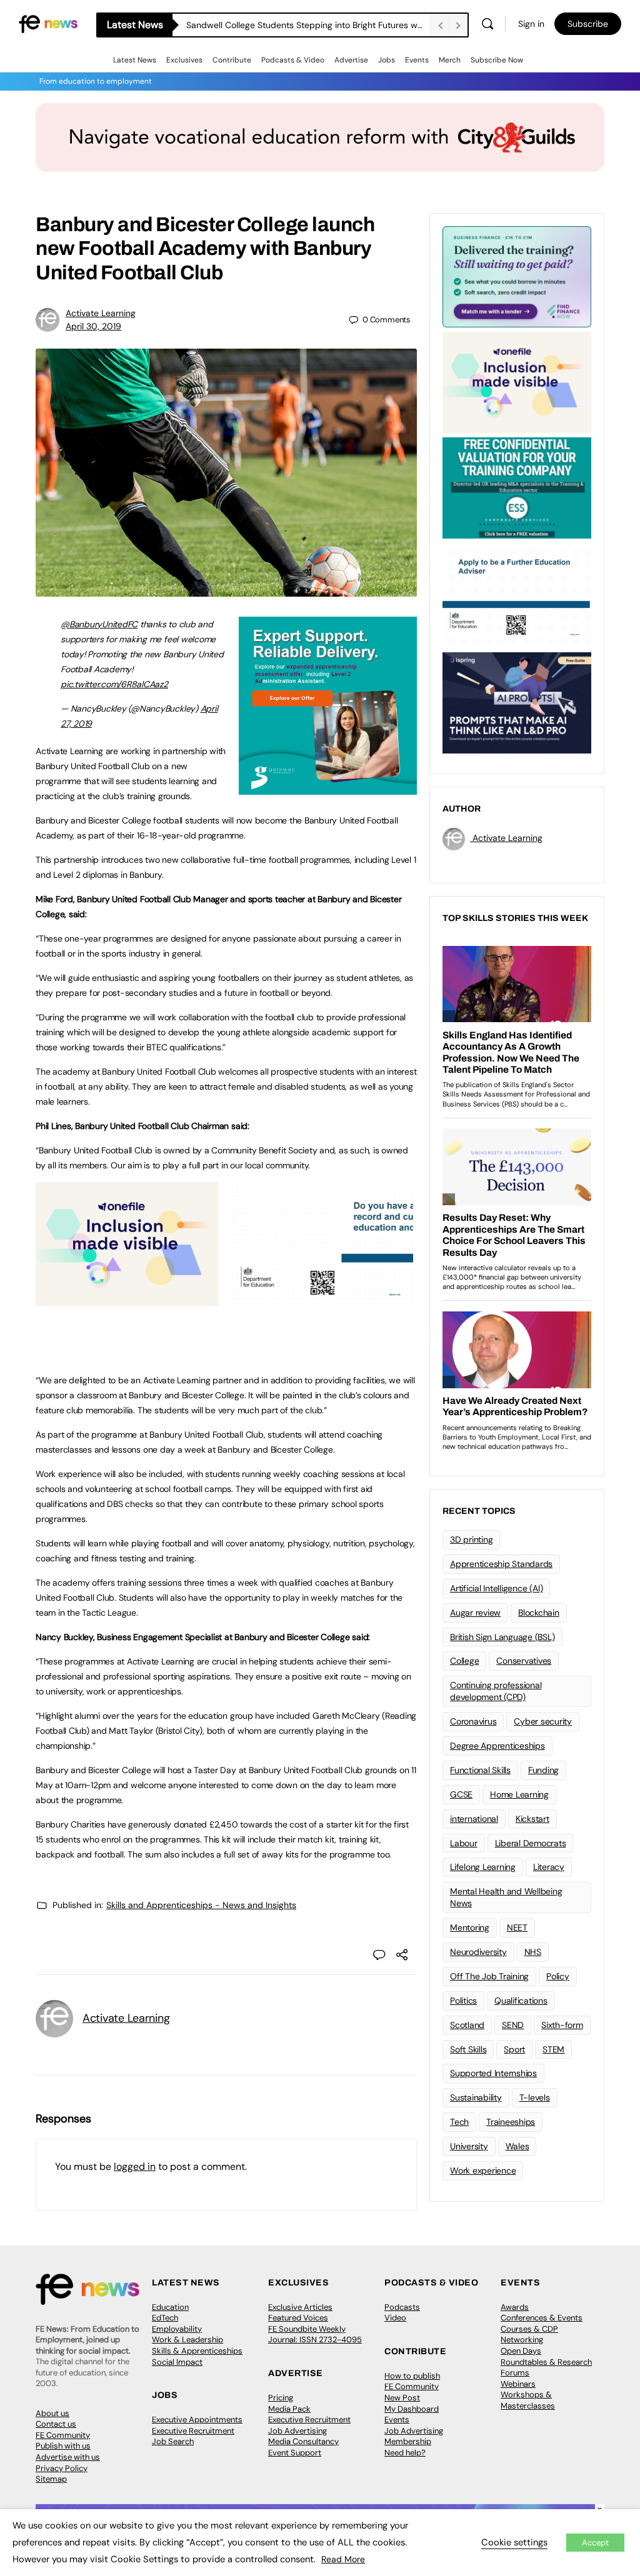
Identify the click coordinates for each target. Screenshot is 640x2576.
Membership (408, 2441)
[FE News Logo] (48, 23)
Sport (514, 2049)
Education (170, 2307)
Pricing (281, 2398)
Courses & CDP (529, 2329)
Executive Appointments (197, 2419)
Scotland (467, 2025)
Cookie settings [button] (514, 2542)
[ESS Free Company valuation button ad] (517, 487)
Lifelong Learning (483, 1867)
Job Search (173, 2441)
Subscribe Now (497, 60)
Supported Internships (493, 2073)
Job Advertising (297, 2431)
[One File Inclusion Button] (127, 1300)
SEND (513, 2025)
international (474, 1819)
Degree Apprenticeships (497, 1746)
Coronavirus (473, 1721)
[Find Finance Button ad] (517, 276)
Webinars (518, 2384)
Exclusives (184, 60)
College (464, 1661)
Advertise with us (68, 2457)
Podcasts (402, 2307)
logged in (135, 2166)
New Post (402, 2398)
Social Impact (177, 2362)
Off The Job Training (489, 1976)
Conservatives (524, 1661)
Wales (517, 2146)
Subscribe (588, 24)
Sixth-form (562, 2025)
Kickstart (532, 1819)
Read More (343, 2559)
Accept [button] (595, 2543)
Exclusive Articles (300, 2307)
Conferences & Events (542, 2318)
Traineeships (511, 2122)
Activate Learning (101, 313)
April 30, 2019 (93, 326)
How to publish (412, 2376)
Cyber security (543, 1721)
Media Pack (289, 2409)
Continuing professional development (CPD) (496, 1691)
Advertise (351, 60)
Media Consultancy (303, 2441)
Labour (464, 1843)
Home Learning (519, 1794)
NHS (533, 1952)
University (469, 2146)
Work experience (483, 2171)
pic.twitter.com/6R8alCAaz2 (114, 684)
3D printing (471, 1539)
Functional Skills (480, 1770)
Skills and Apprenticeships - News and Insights (201, 1905)
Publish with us (63, 2446)
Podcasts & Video (293, 60)
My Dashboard (412, 2409)
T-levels (535, 2097)
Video (395, 2318)
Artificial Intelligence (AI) (496, 1588)
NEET (517, 1927)
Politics (463, 2001)
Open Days (521, 2351)
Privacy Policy (62, 2468)
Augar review (475, 1613)
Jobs (387, 60)
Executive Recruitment (193, 2431)
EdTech (165, 2318)
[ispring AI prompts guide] (517, 702)
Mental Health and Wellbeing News (506, 1897)
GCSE (461, 1794)
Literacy (549, 1867)
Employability (177, 2329)
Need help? (405, 2453)
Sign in (531, 24)
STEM (553, 2049)
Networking (522, 2340)
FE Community (63, 2435)
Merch (450, 60)
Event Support (295, 2453)
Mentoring (470, 1927)
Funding (543, 1770)
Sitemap (51, 2479)
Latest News (135, 60)
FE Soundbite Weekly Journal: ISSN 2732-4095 (315, 2335)
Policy (558, 1976)
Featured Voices (298, 2318)
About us (52, 2413)
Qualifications (521, 2001)
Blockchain (539, 1613)
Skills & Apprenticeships (197, 2351)
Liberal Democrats (531, 1843)
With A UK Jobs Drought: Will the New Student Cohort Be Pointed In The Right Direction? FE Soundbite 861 (308, 25)
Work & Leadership (187, 2340)
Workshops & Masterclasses (528, 2400)
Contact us (56, 2424)
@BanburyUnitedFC (99, 624)
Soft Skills (468, 2049)
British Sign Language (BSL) (502, 1637)
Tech (459, 2122)
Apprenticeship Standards (501, 1564)
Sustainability (476, 2097)
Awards (515, 2307)
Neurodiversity (478, 1952)
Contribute (232, 60)
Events (417, 60)
